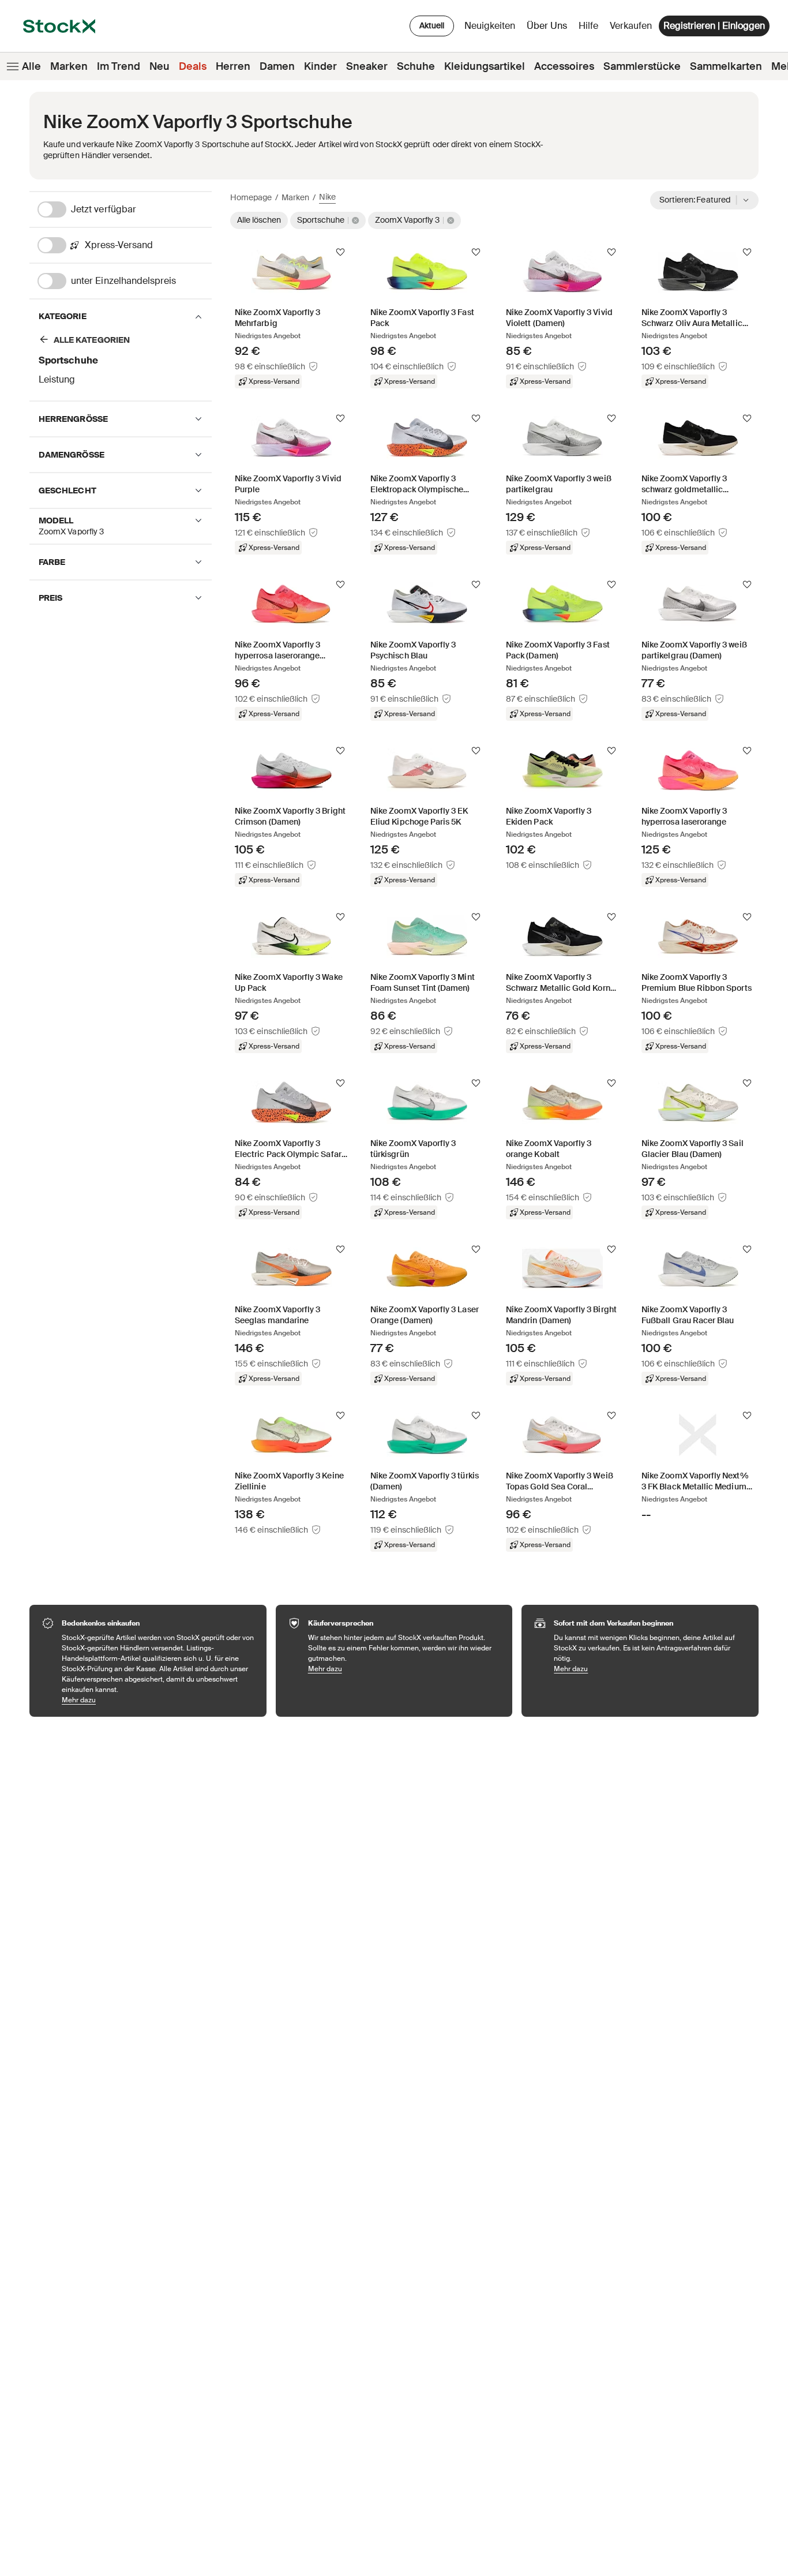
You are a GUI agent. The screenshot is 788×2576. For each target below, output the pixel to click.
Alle (31, 66)
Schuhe (416, 66)
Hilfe (588, 26)
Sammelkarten (726, 66)
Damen (277, 66)
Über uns (549, 29)
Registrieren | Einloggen (714, 26)
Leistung (57, 379)
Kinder (320, 66)
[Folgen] (340, 252)
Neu (160, 66)
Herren (233, 66)
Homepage (251, 197)
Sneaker (367, 66)
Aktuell (432, 25)
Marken (69, 66)
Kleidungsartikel (485, 66)
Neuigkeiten (490, 26)
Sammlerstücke (642, 66)
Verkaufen (631, 26)
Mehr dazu (158, 1700)
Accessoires (564, 66)
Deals (193, 66)
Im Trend (119, 66)
